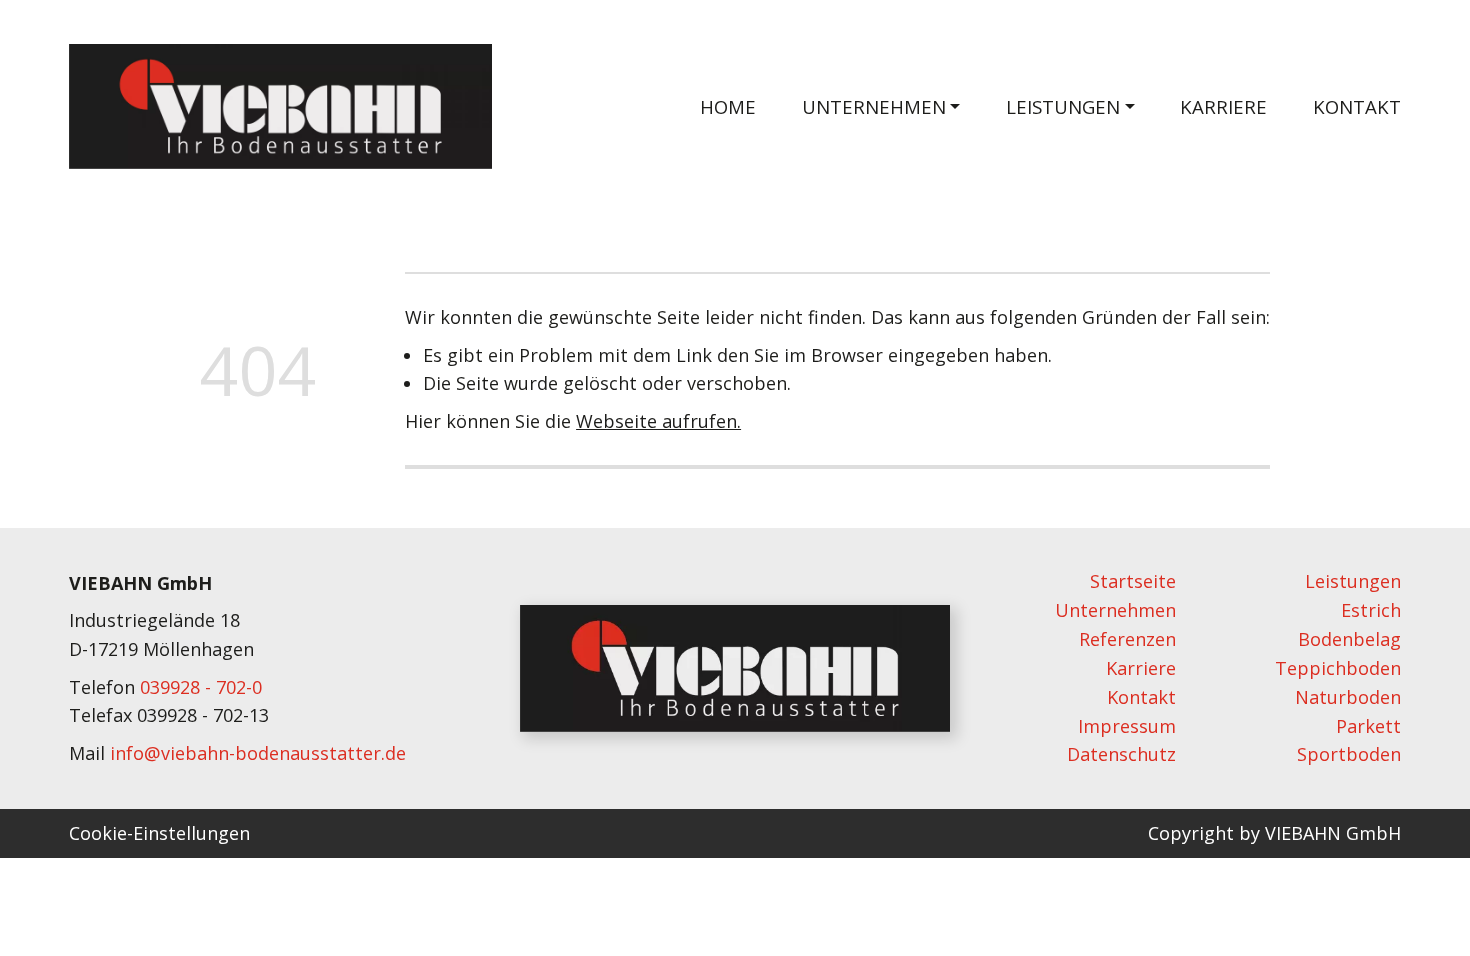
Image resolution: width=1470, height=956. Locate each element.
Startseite (1133, 581)
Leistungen (1353, 581)
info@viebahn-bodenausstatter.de (258, 753)
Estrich (1371, 610)
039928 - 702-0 (201, 687)
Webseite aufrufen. (658, 421)
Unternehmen (1115, 610)
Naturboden (1348, 697)
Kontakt (1357, 106)
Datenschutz (1121, 754)
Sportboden (1349, 754)
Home (728, 106)
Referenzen (1127, 639)
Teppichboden (1338, 668)
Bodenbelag (1349, 639)
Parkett (1368, 726)
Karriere (1223, 106)
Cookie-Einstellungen (159, 833)
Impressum (1127, 726)
